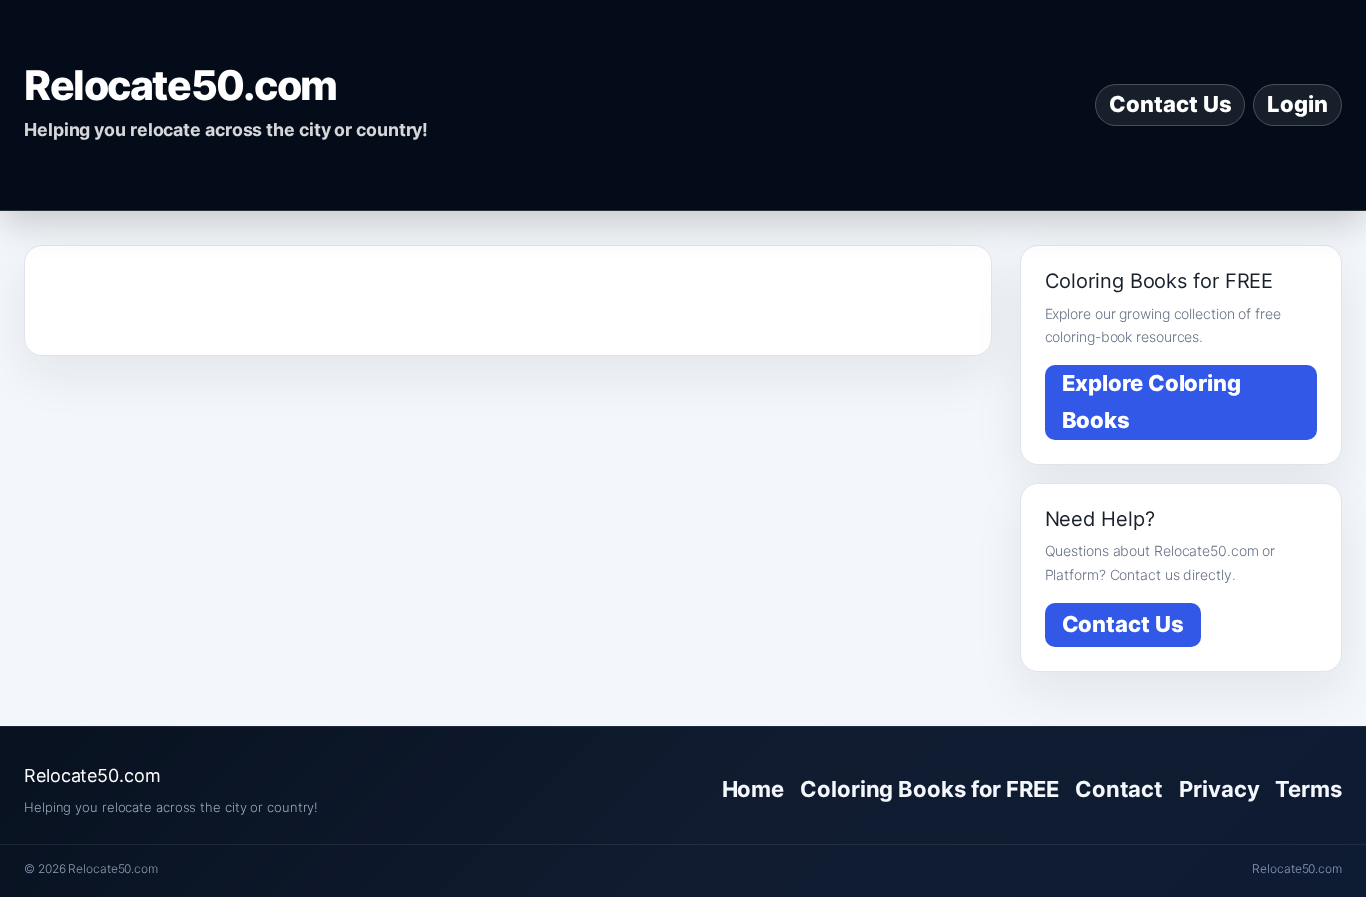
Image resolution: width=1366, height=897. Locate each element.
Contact (1119, 789)
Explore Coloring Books (1151, 401)
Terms (1308, 789)
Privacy (1219, 789)
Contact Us (1170, 104)
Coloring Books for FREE (929, 789)
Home (753, 789)
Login (1297, 104)
